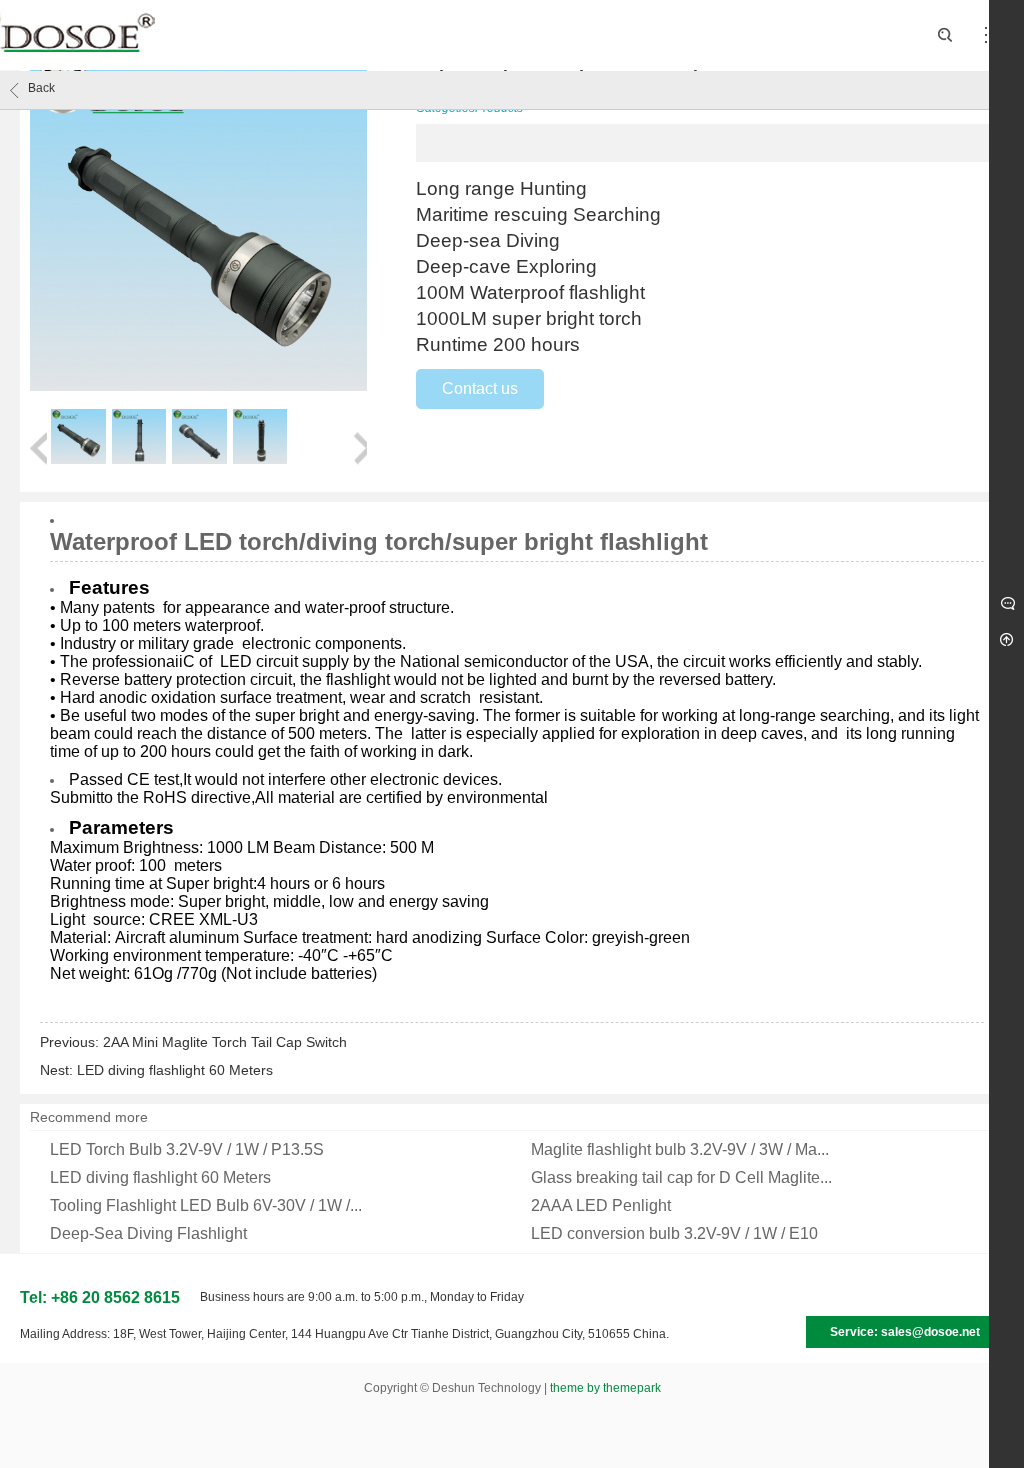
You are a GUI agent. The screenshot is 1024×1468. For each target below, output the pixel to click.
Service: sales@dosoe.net (905, 1332)
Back (41, 88)
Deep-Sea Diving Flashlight (148, 1233)
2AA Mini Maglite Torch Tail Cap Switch (225, 1042)
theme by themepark (605, 1388)
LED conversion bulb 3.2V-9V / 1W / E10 (674, 1233)
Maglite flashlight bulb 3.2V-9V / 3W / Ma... (680, 1149)
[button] (38, 438)
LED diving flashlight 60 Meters (175, 1070)
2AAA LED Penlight (601, 1205)
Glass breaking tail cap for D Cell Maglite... (681, 1177)
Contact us (480, 388)
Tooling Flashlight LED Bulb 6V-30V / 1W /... (206, 1205)
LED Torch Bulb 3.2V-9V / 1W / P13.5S (187, 1149)
